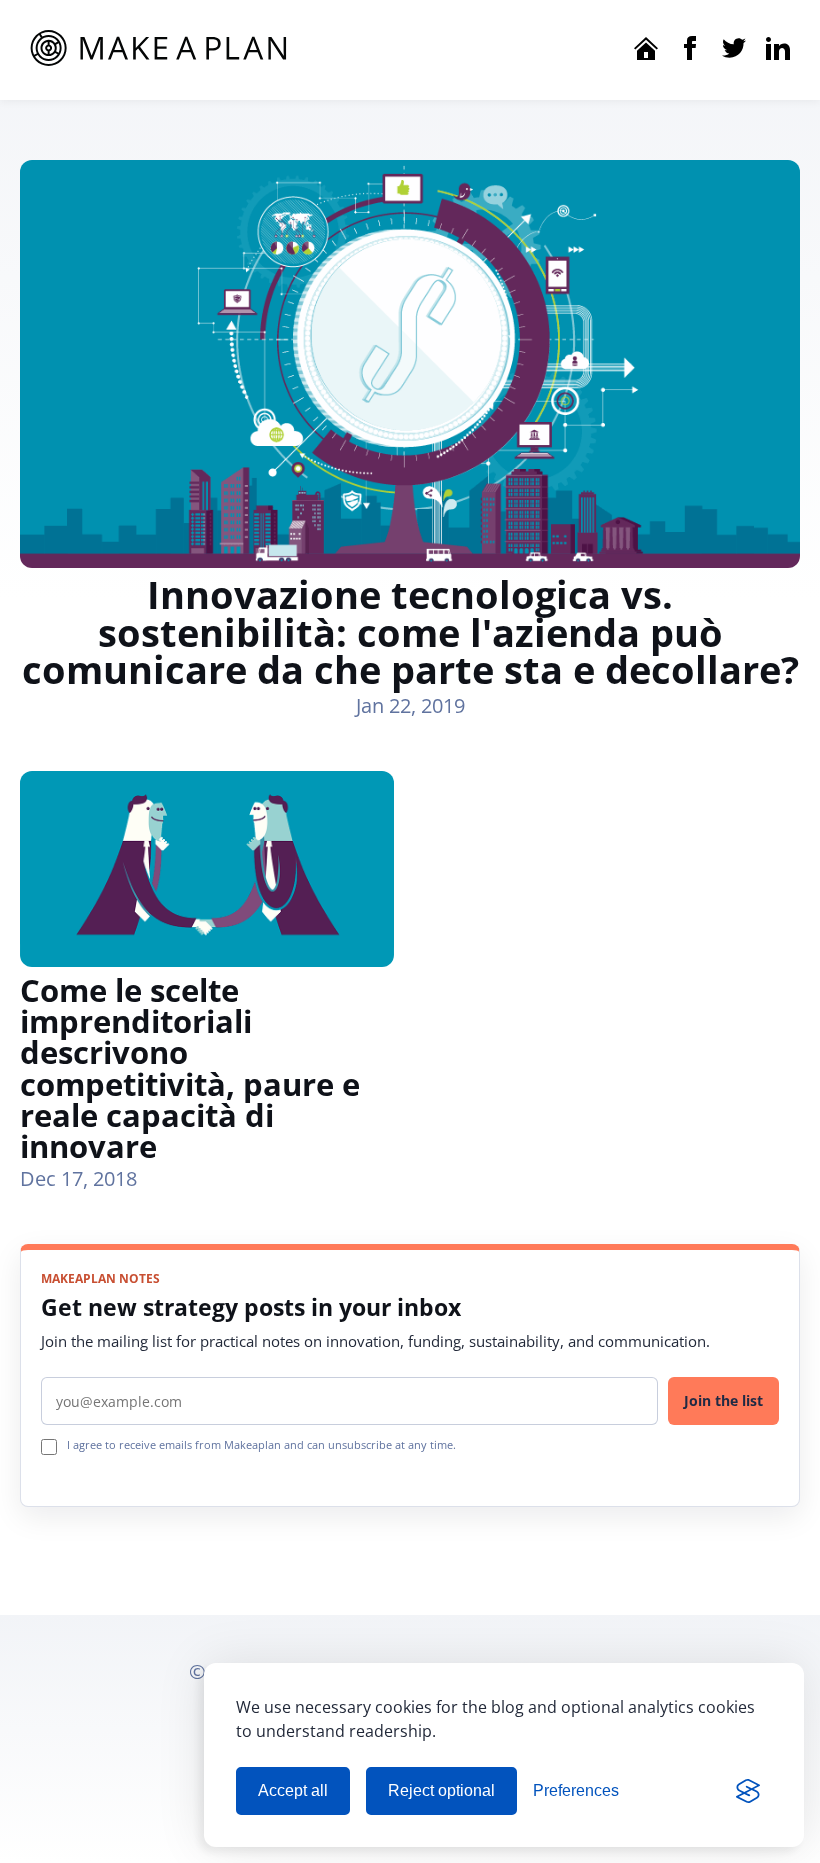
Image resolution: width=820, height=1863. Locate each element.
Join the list (723, 1400)
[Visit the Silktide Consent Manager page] (748, 1791)
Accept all (293, 1790)
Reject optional (441, 1790)
